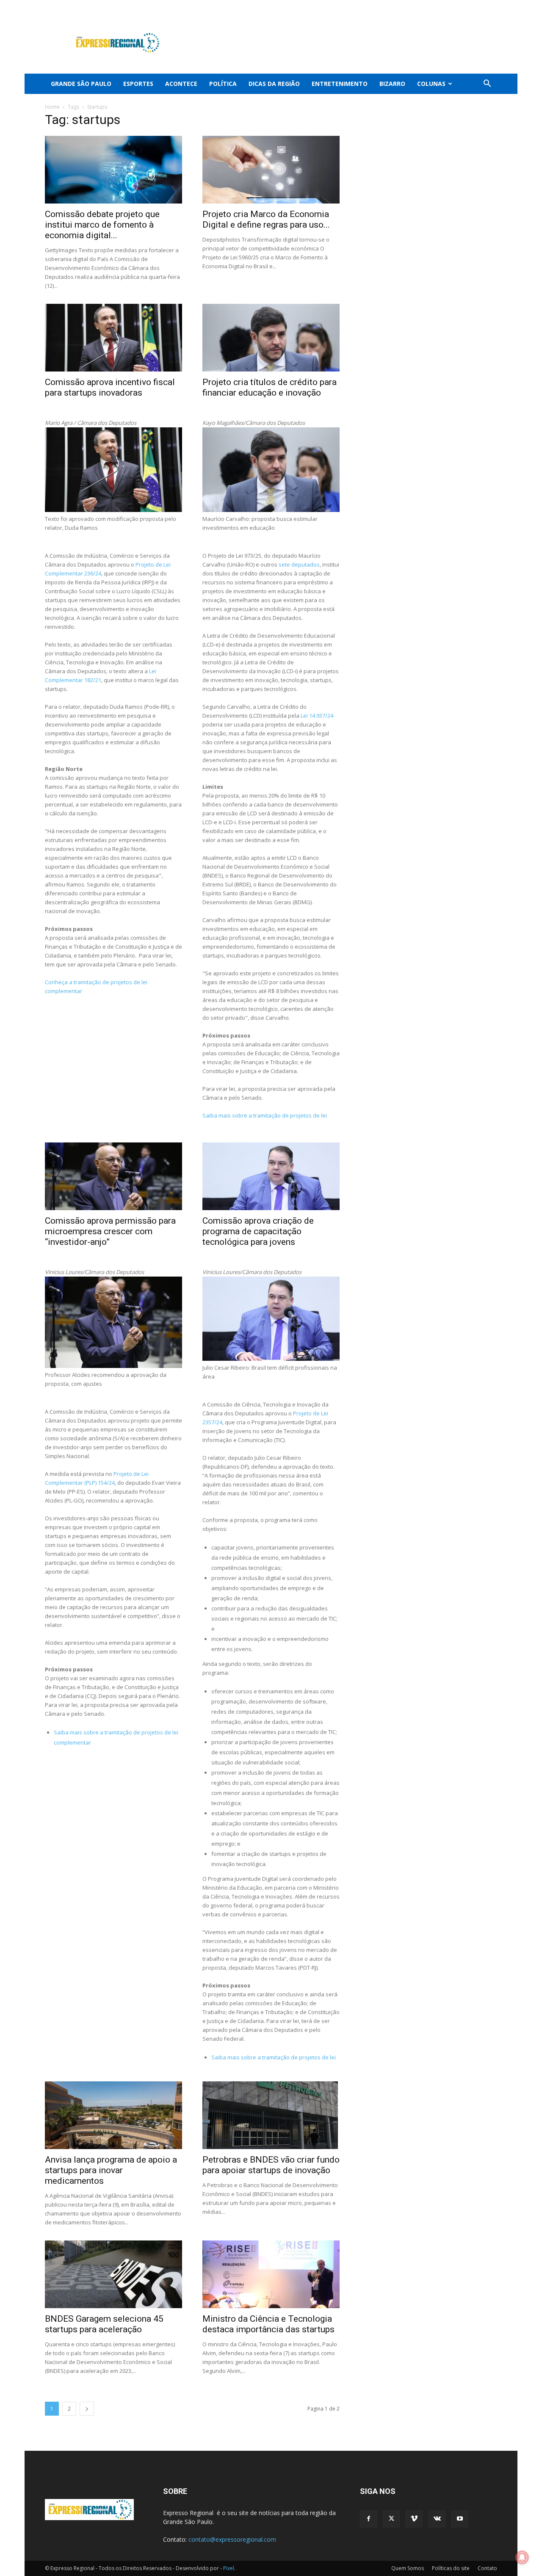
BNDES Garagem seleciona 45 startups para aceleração (104, 2324)
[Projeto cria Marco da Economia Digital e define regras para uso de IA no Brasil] (271, 170)
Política (223, 84)
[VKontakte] (477, 6)
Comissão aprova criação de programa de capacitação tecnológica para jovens (258, 1231)
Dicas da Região (274, 84)
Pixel (229, 2568)
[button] (487, 84)
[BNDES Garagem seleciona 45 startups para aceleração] (113, 2274)
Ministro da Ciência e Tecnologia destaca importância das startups (268, 2324)
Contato (487, 2568)
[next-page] (87, 2409)
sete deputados (299, 564)
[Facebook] (435, 6)
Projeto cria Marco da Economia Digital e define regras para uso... (266, 219)
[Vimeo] (463, 6)
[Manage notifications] (522, 2557)
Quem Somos (408, 2568)
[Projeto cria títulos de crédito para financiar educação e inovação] (271, 338)
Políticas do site (451, 2568)
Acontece (181, 84)
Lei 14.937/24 (317, 716)
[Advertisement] (343, 43)
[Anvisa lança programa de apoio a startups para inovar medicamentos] (113, 2115)
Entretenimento (340, 84)
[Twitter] (449, 6)
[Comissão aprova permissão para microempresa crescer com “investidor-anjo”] (113, 1176)
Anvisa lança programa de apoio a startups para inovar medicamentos (111, 2170)
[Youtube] (491, 6)
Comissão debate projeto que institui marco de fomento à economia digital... (102, 225)
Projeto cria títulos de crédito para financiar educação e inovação (270, 387)
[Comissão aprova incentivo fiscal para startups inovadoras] (113, 338)
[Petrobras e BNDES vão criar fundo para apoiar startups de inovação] (271, 2115)
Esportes (138, 84)
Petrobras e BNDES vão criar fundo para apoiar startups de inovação (271, 2165)
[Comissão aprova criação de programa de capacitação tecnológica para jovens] (271, 1176)
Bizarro (392, 84)
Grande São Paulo (81, 84)
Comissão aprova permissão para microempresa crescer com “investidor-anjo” (110, 1231)
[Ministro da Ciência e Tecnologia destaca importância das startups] (271, 2274)
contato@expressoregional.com (232, 2539)
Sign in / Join (205, 6)
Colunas (431, 84)
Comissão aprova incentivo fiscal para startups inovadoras (110, 387)
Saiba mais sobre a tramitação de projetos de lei (265, 1115)
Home (52, 107)
